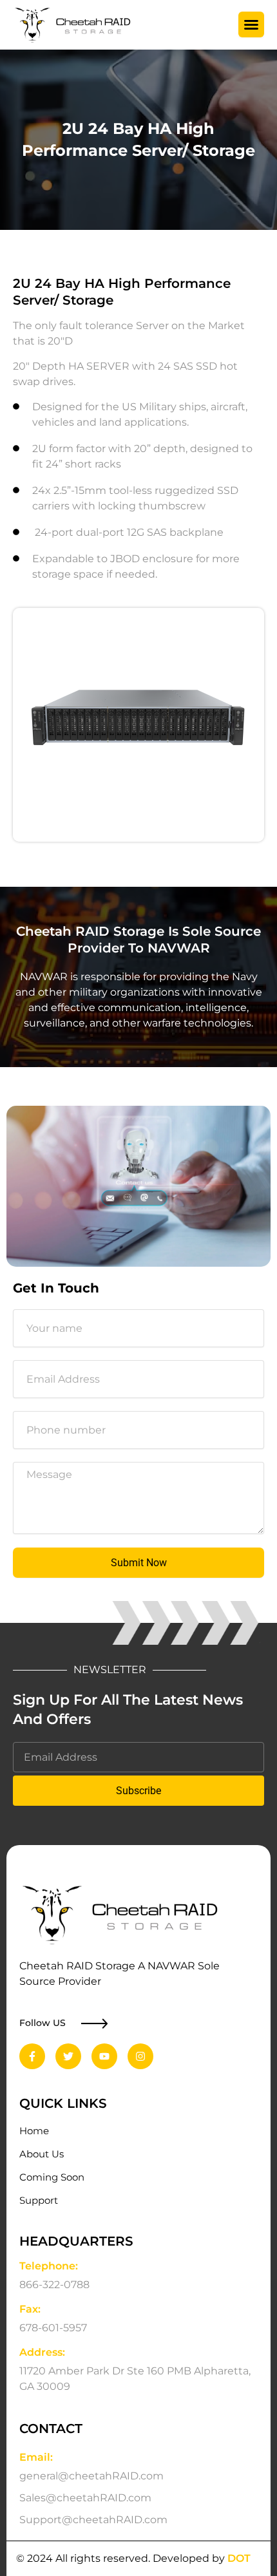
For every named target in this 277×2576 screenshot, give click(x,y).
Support (39, 2201)
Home (34, 2131)
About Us (42, 2154)
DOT (239, 2558)
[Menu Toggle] (251, 24)
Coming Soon (52, 2177)
